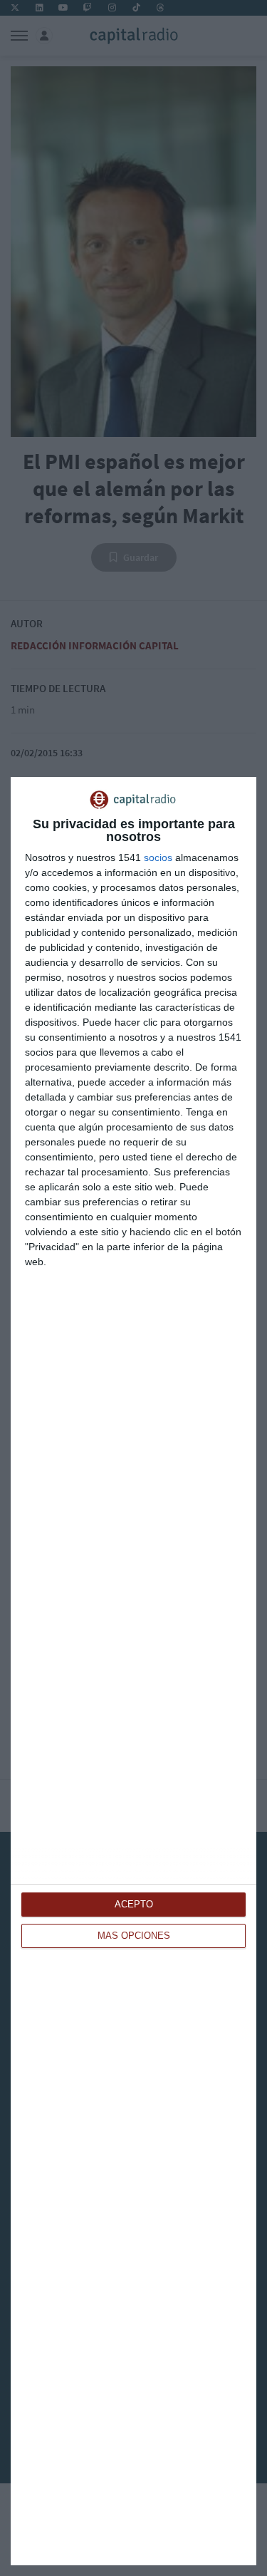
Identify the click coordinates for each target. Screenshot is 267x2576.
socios (158, 857)
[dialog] (133, 1671)
